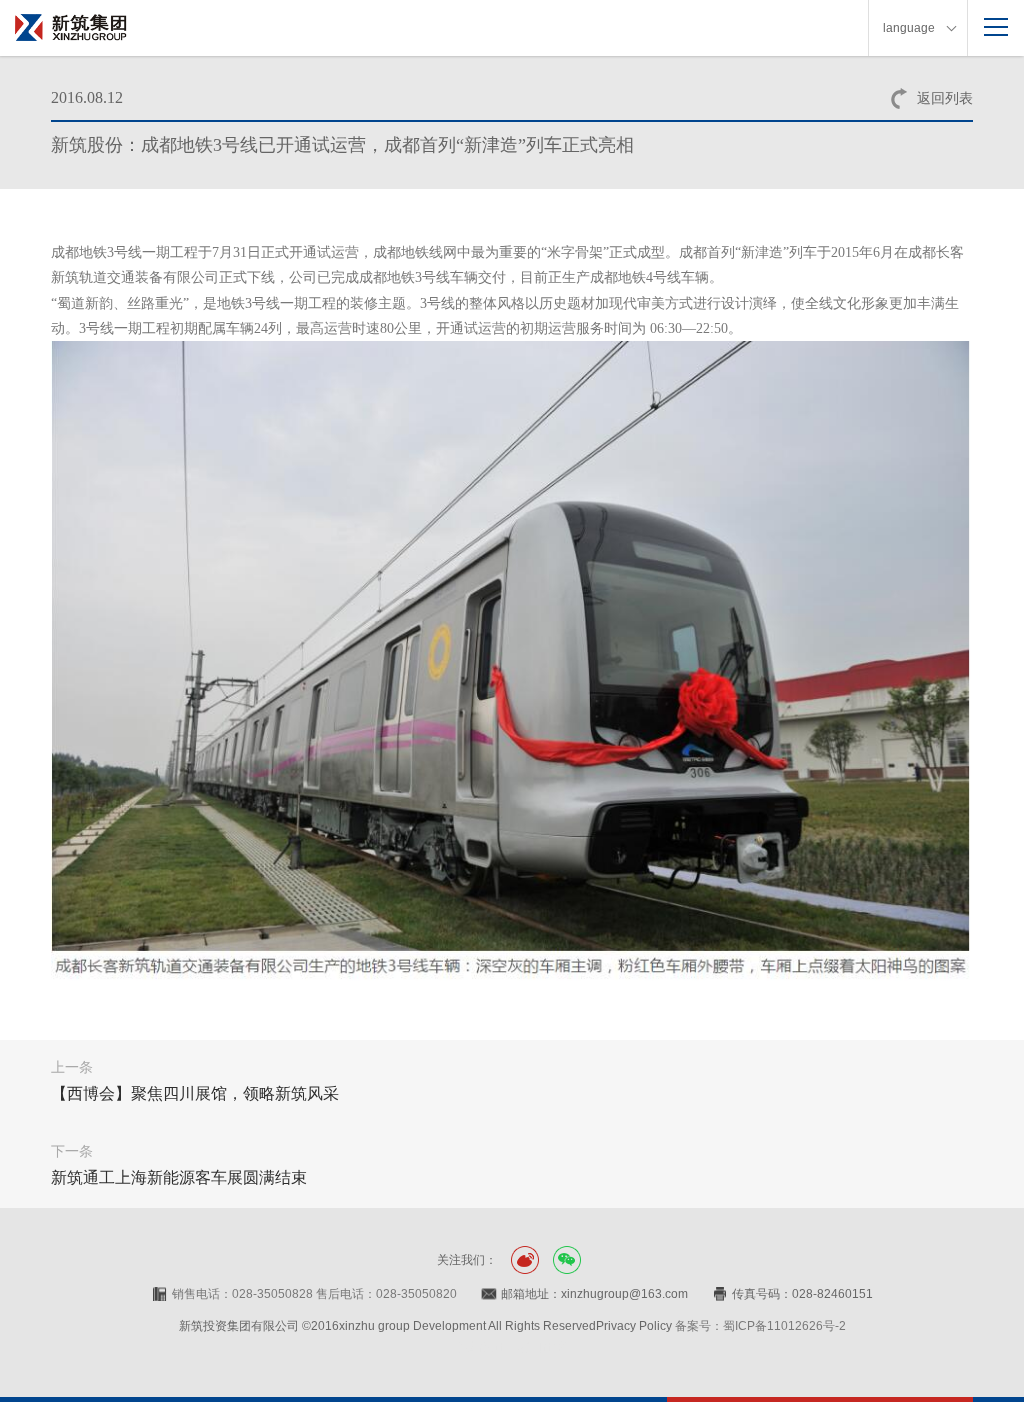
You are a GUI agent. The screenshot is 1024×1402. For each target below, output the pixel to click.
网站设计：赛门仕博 (512, 1347)
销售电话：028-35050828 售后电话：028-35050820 (314, 1294)
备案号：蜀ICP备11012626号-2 (760, 1326)
